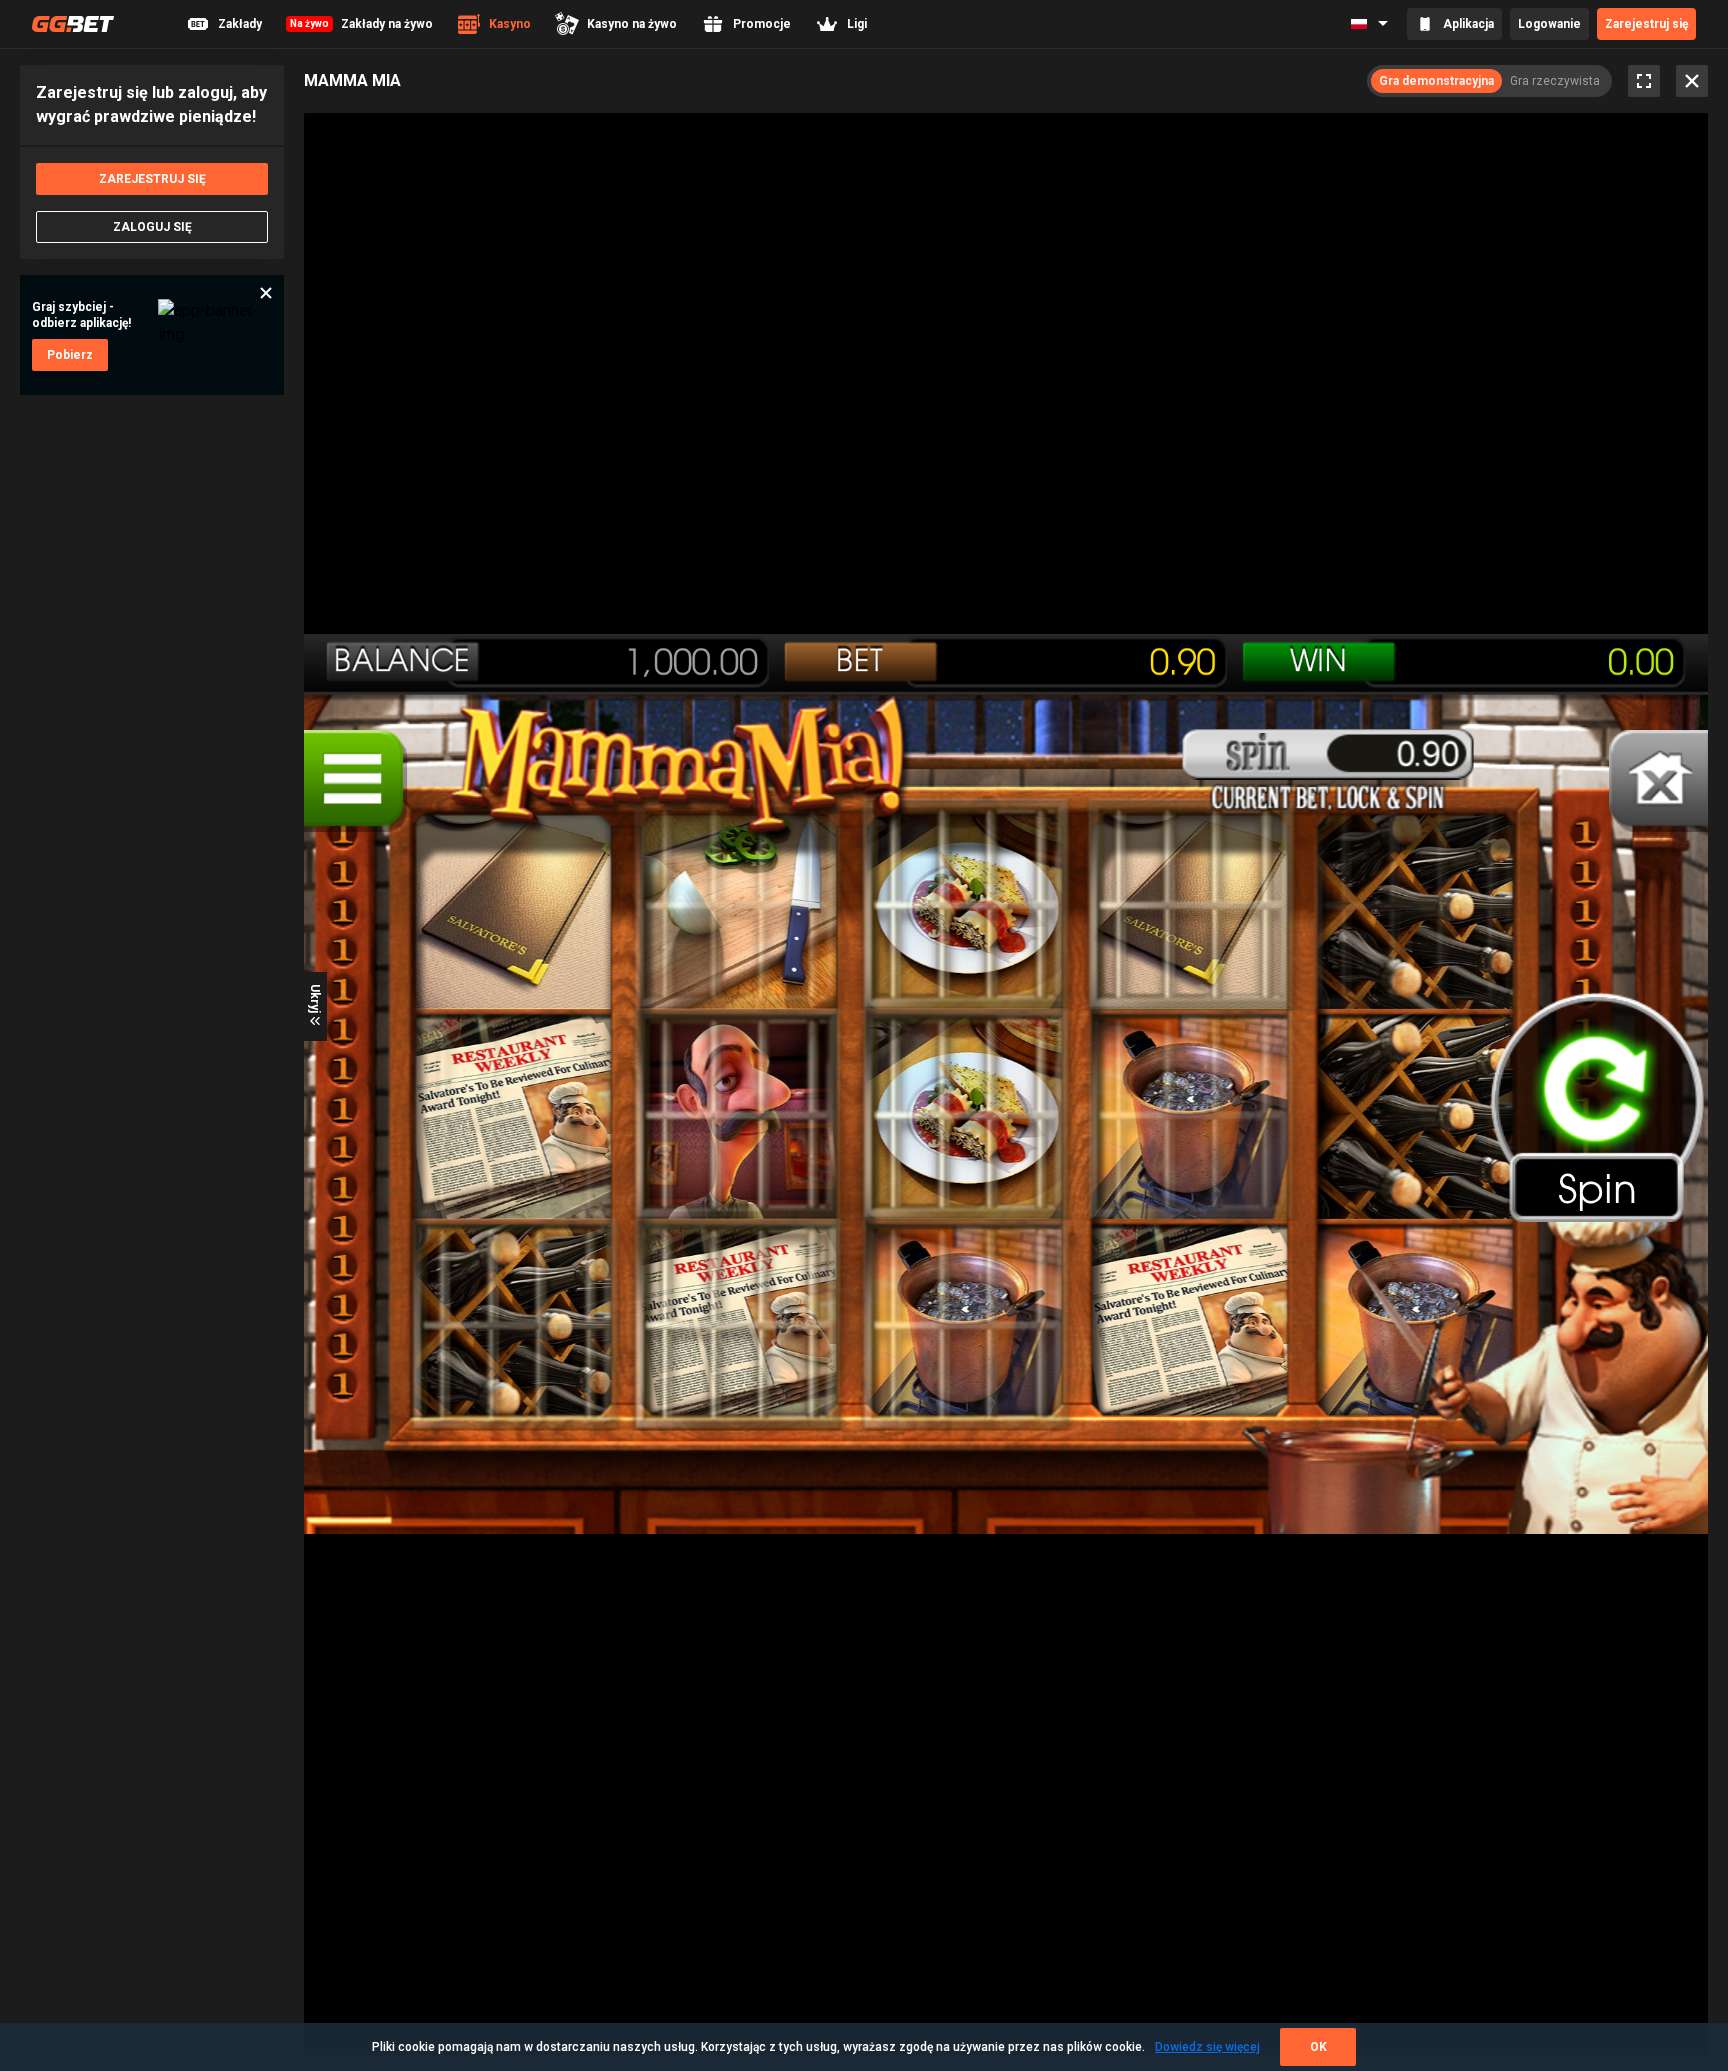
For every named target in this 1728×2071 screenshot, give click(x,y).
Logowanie (1549, 24)
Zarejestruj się (1646, 24)
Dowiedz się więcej (1207, 2047)
